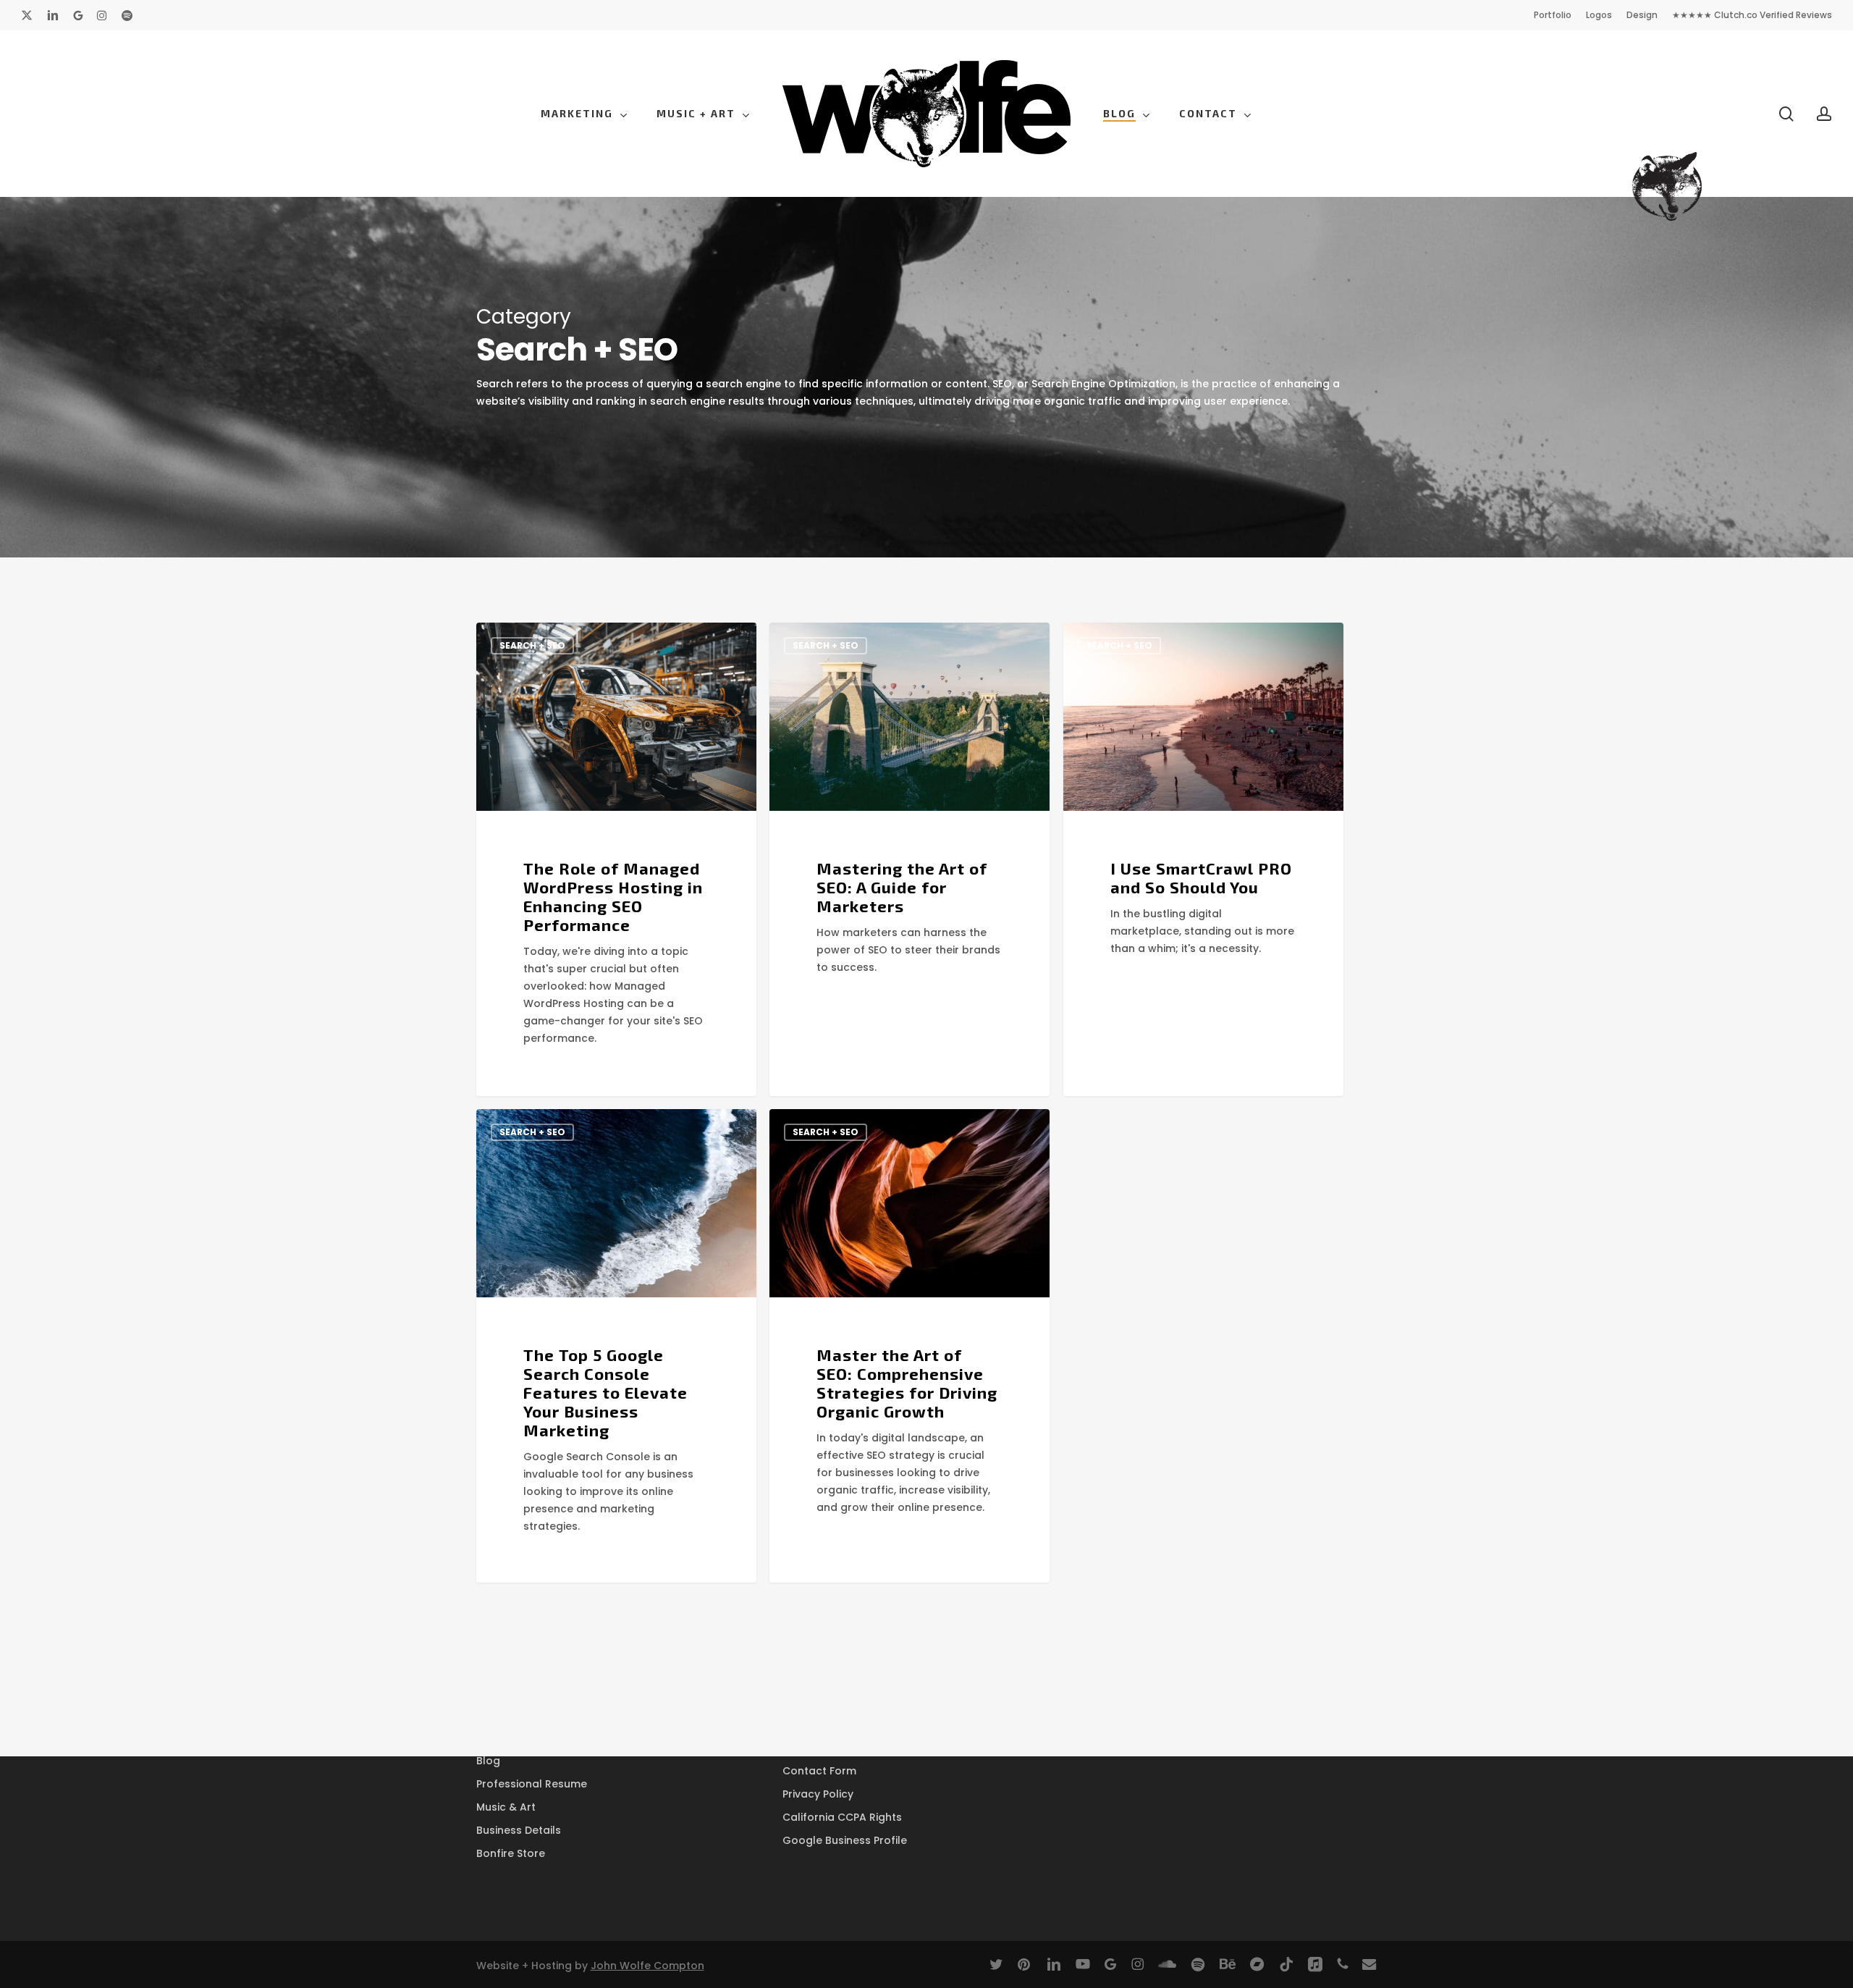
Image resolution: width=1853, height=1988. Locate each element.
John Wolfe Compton (647, 1966)
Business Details (519, 1830)
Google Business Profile (845, 1840)
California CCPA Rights (842, 1817)
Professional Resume (532, 1784)
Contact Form (819, 1771)
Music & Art (506, 1807)
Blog (488, 1761)
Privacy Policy (818, 1794)
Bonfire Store (511, 1853)
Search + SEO (532, 645)
